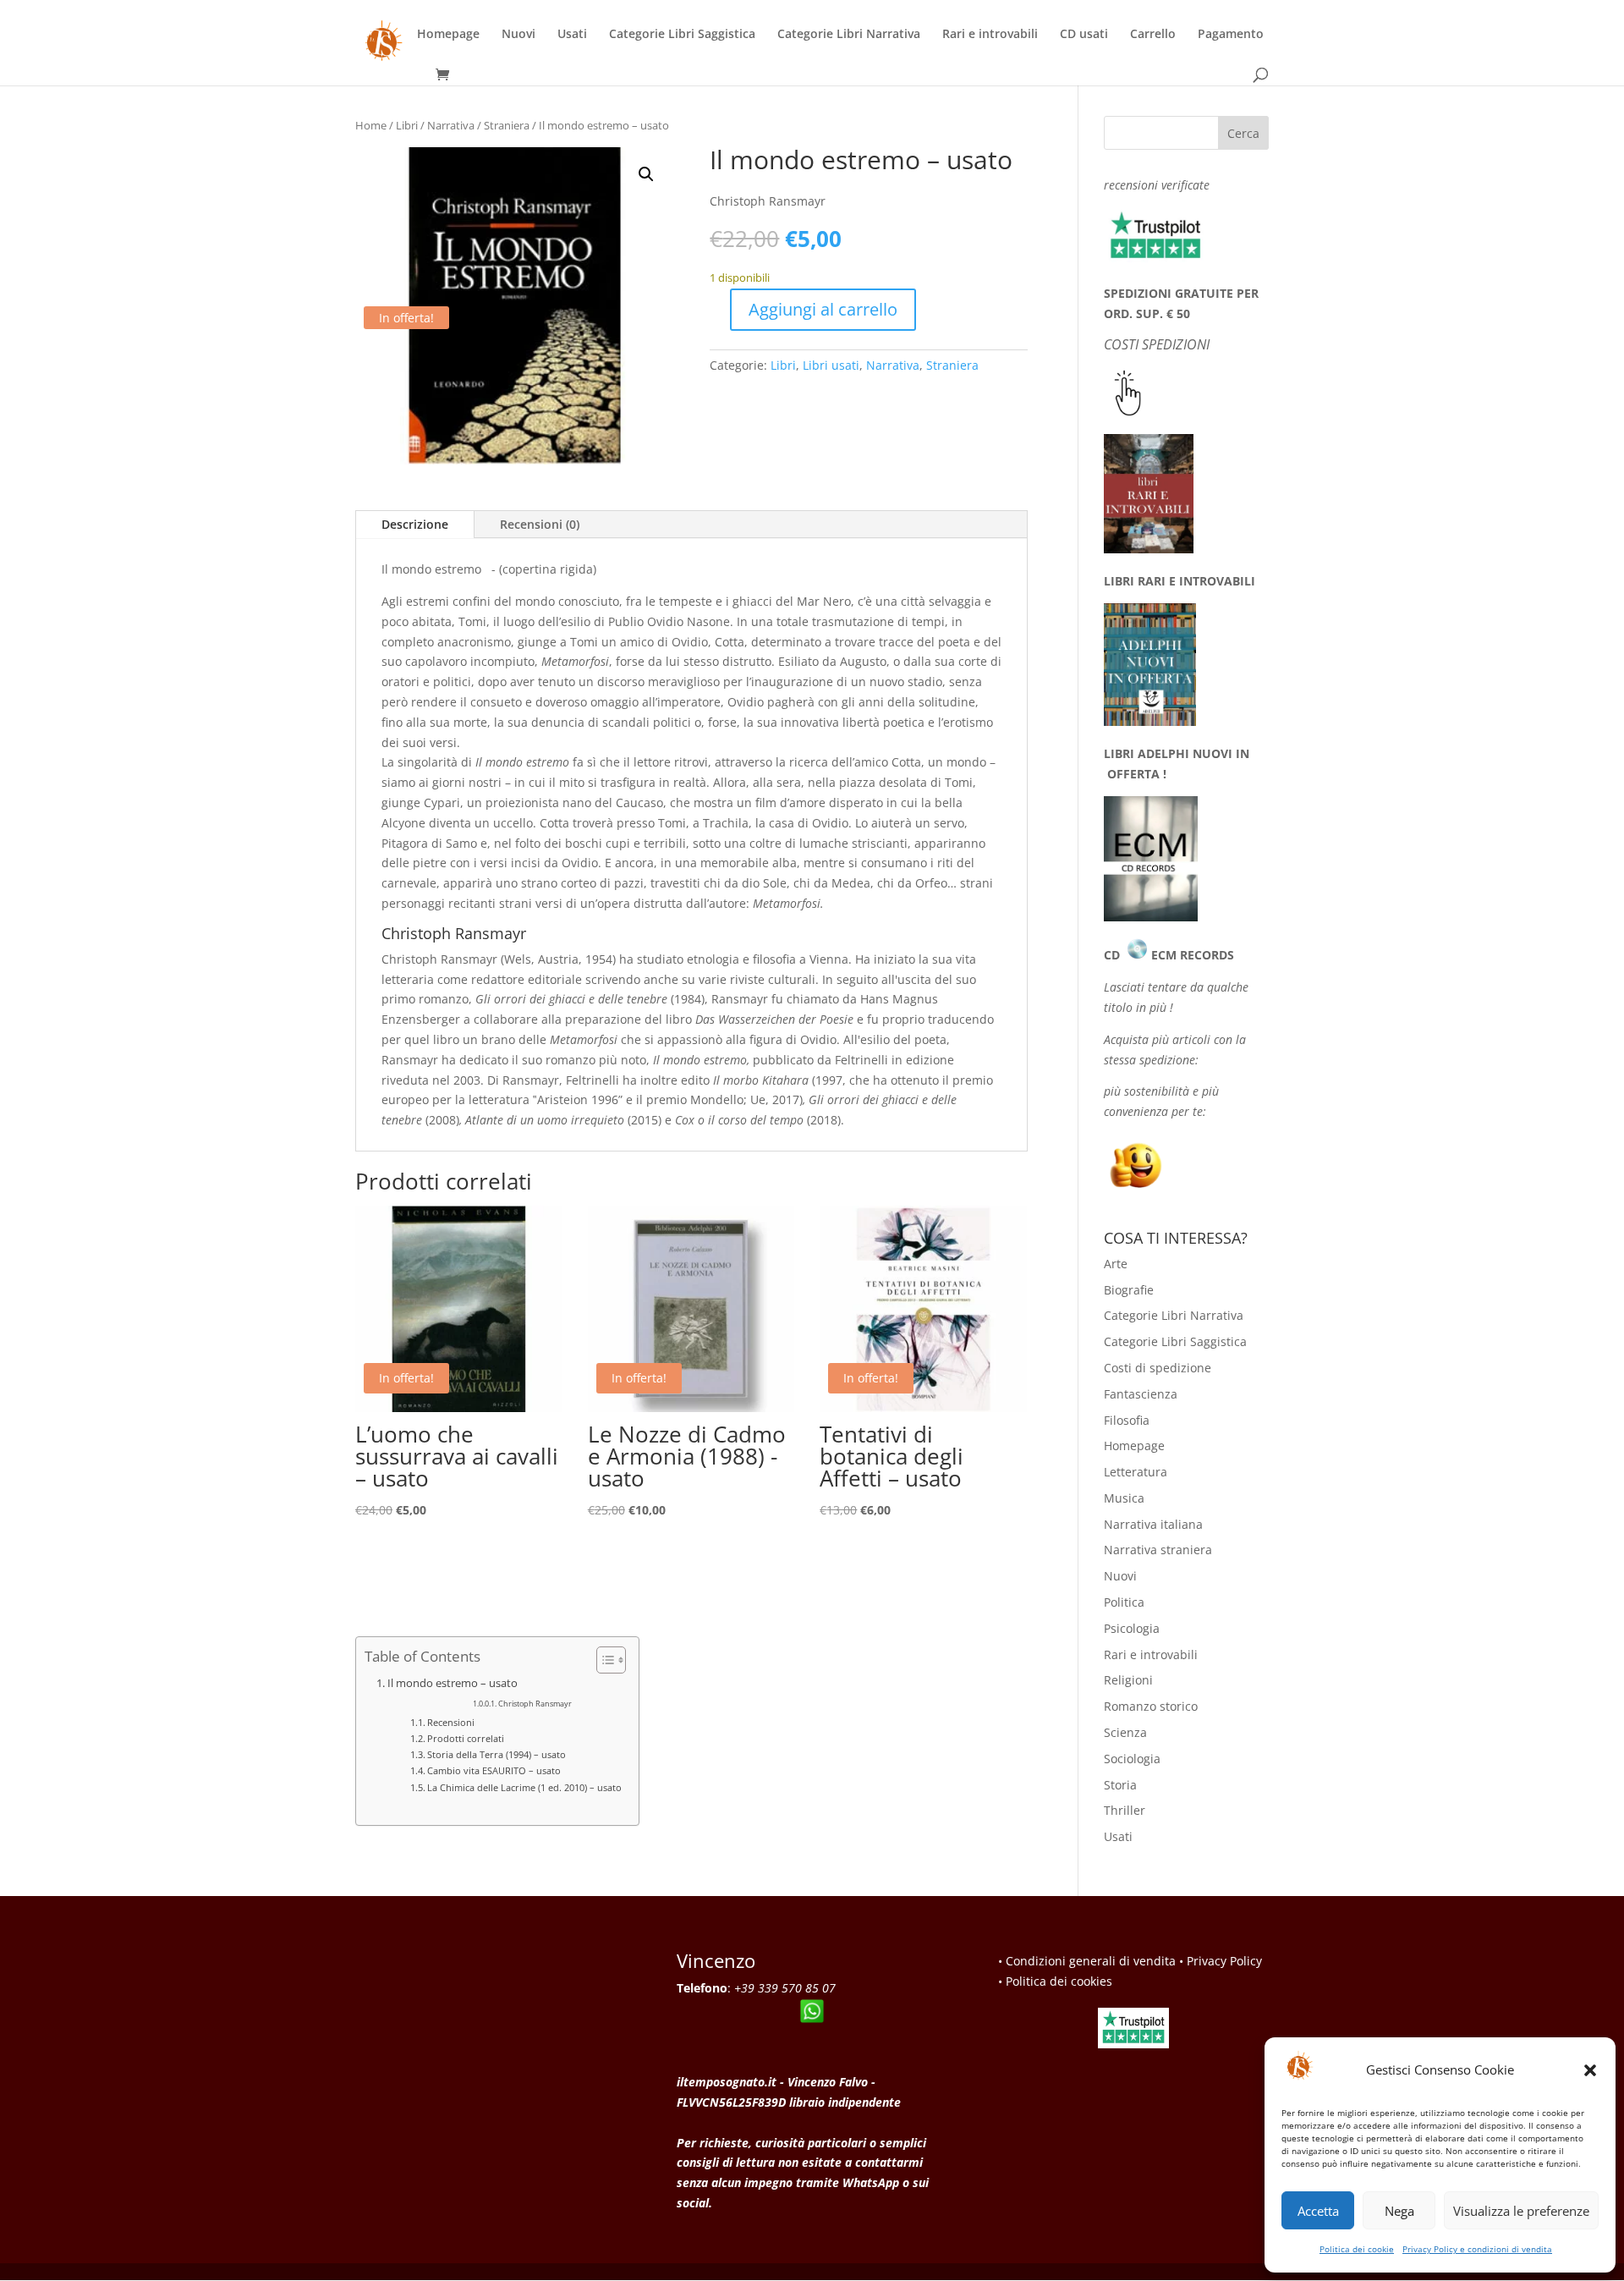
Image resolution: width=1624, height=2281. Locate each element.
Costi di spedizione (1158, 1368)
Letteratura (1136, 1472)
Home (371, 125)
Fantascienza (1141, 1394)
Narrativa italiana (1153, 1524)
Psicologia (1132, 1628)
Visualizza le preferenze (1521, 2211)
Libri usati (831, 365)
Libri (407, 125)
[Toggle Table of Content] (603, 1660)
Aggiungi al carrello (823, 309)
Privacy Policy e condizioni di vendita (1477, 2249)
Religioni (1128, 1680)
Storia (1120, 1785)
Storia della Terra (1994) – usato (497, 1754)
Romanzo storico (1151, 1706)
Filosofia (1127, 1420)
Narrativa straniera (1158, 1550)
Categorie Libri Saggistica (682, 35)
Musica (1124, 1498)
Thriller (1125, 1810)
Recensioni (451, 1722)
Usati (572, 35)
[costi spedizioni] (1128, 412)
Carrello (1153, 35)
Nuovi (518, 35)
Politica (1124, 1602)
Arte (1116, 1264)
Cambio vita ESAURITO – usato (494, 1770)
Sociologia (1132, 1759)
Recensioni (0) (540, 524)
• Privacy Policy (1221, 1961)
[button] (1590, 2070)
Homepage (448, 35)
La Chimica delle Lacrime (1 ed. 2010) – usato (524, 1787)
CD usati (1084, 35)
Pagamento (1231, 35)
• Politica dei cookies (1055, 1981)
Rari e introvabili (990, 35)
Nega (1399, 2211)
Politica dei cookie (1357, 2249)
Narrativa (451, 125)
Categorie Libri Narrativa (849, 35)
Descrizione (415, 524)
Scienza (1125, 1732)
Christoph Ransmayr (535, 1704)
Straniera (507, 125)
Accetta (1318, 2211)
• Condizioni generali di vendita (1087, 1961)
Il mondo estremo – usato (453, 1683)
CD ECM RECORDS (1169, 955)
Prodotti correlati (466, 1738)
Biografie (1129, 1290)
